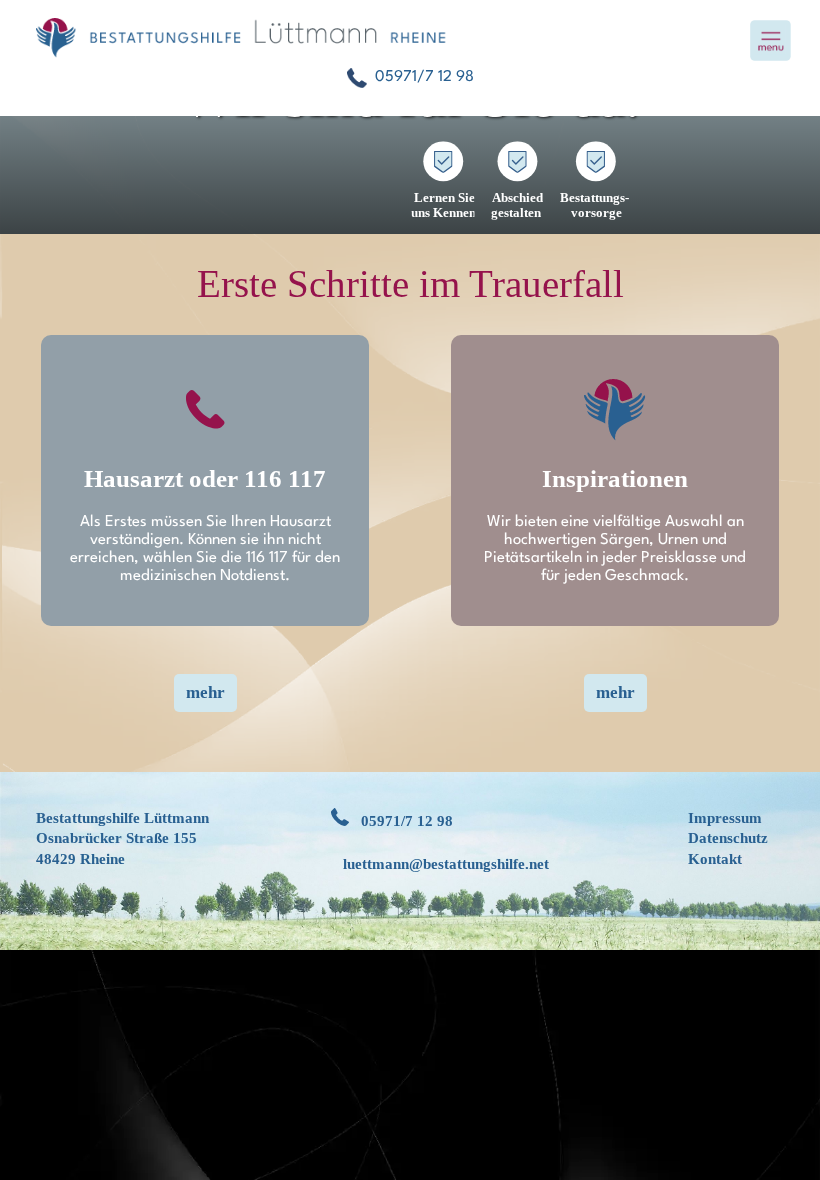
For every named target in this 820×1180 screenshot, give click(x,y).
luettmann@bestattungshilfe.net (446, 864)
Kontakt (715, 859)
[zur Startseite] (410, 38)
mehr (205, 692)
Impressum (725, 818)
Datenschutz (728, 838)
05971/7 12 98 (407, 821)
